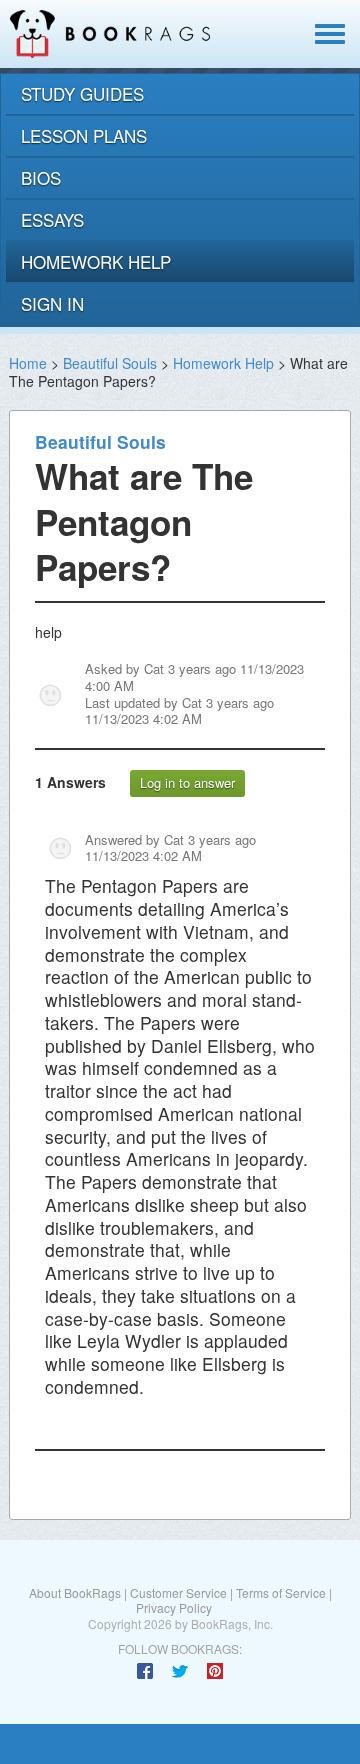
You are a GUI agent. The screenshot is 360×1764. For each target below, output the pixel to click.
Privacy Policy (174, 1607)
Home (28, 363)
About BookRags (75, 1592)
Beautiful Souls (110, 363)
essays (52, 219)
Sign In (52, 303)
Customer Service (178, 1592)
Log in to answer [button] (187, 782)
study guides (82, 93)
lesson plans (84, 135)
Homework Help (223, 363)
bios (41, 177)
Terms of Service (281, 1592)
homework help (96, 261)
